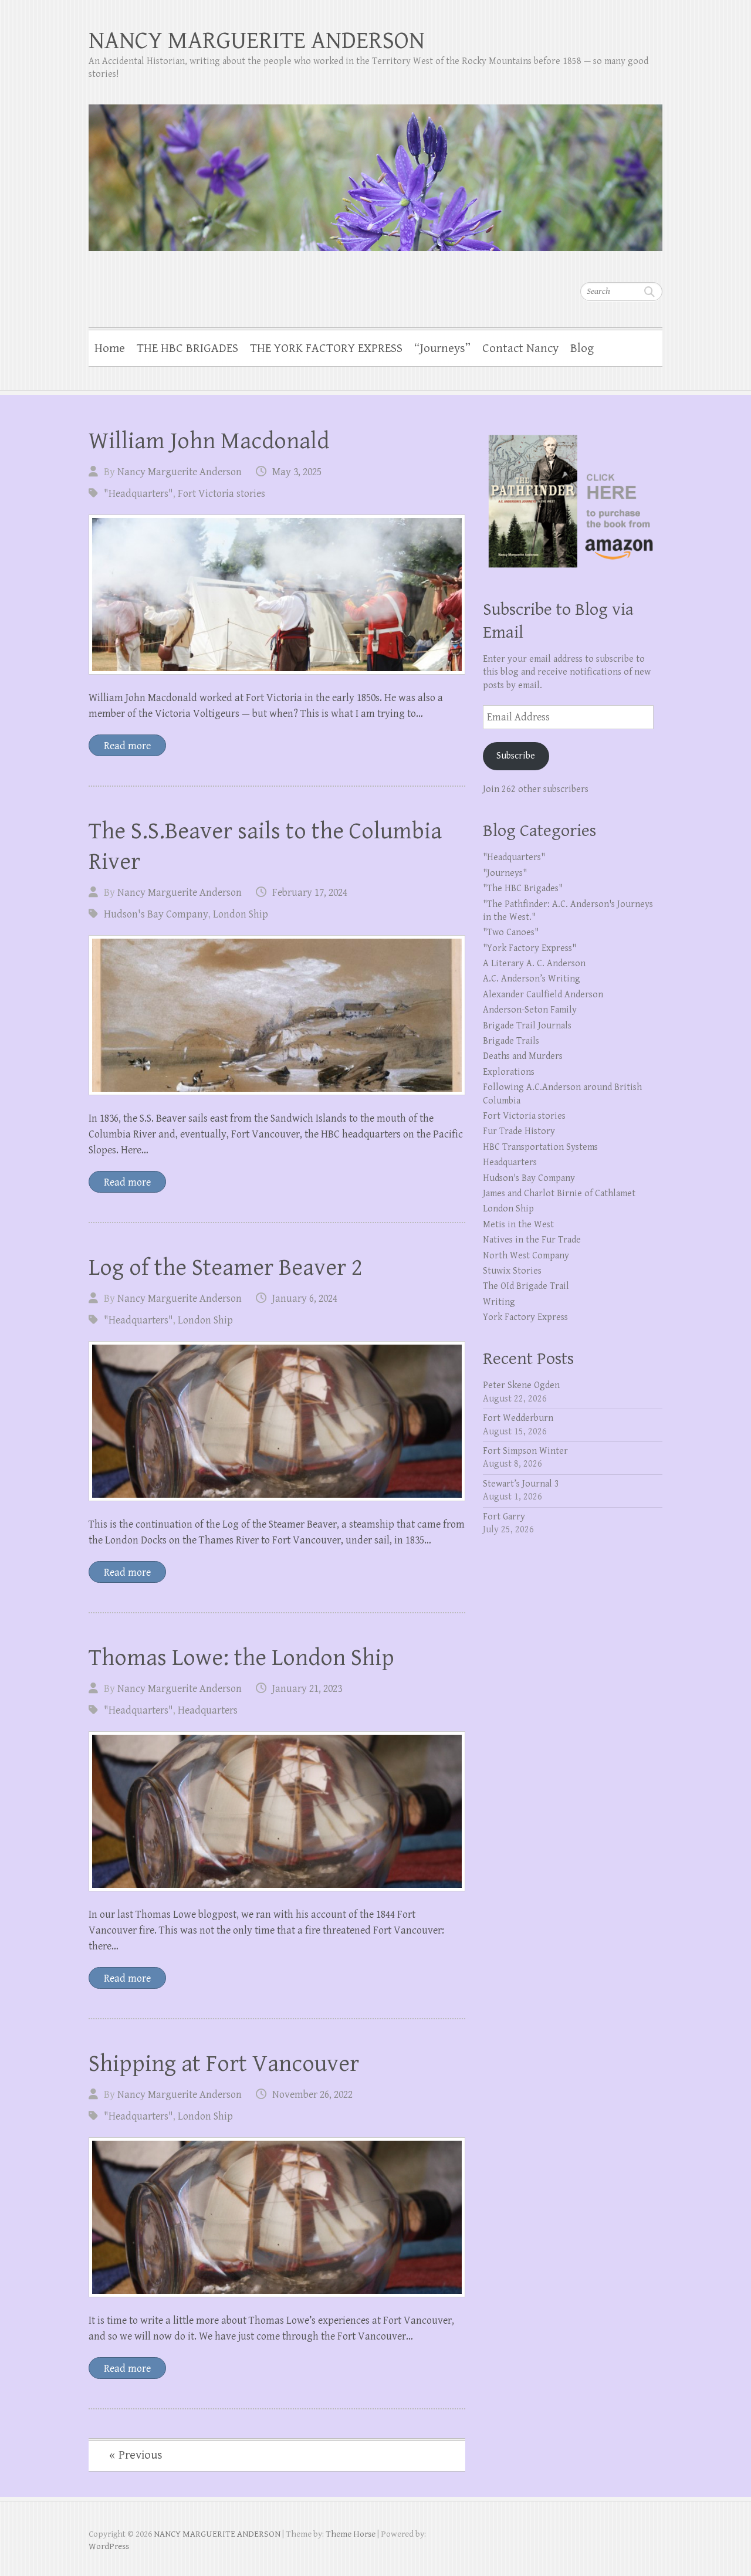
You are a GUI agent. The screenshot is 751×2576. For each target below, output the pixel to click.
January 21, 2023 (307, 1689)
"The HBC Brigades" (523, 888)
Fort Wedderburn (518, 1418)
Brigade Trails (511, 1041)
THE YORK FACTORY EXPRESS (326, 348)
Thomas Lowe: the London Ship (241, 1658)
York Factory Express (525, 1317)
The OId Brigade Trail (526, 1286)
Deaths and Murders (523, 1056)
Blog (582, 348)
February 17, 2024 (310, 893)
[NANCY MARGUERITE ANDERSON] (375, 170)
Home (110, 348)
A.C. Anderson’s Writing (532, 979)
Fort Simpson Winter (525, 1451)
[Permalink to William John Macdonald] (277, 595)
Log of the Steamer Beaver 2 (226, 1268)
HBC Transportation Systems (540, 1147)
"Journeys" (505, 873)
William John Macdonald (209, 441)
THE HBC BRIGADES (187, 348)
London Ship (241, 914)
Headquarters (208, 1710)
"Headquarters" (138, 494)
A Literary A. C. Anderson (534, 964)
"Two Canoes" (511, 932)
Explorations (509, 1072)
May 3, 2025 (297, 472)
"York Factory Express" (530, 948)
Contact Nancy (520, 348)
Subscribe (516, 756)
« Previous (136, 2455)
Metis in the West (518, 1225)
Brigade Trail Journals (527, 1026)
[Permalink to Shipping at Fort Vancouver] (277, 2217)
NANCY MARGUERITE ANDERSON (257, 41)
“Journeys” (442, 348)
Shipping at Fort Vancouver (224, 2064)
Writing (499, 1302)
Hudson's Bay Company (156, 914)
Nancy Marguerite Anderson (180, 472)
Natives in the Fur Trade (532, 1240)
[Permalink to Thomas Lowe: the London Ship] (277, 1811)
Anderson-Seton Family (530, 1010)
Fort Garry (504, 1517)
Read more (127, 746)
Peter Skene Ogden (521, 1385)
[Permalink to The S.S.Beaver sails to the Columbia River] (277, 1015)
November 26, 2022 (312, 2095)
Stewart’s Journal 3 (521, 1484)
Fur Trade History (519, 1131)
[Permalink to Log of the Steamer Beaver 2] (277, 1421)
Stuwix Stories (512, 1271)
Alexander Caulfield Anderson (543, 995)
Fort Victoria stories (221, 494)
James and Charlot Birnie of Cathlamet (559, 1194)
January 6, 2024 (305, 1299)
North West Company (526, 1256)
